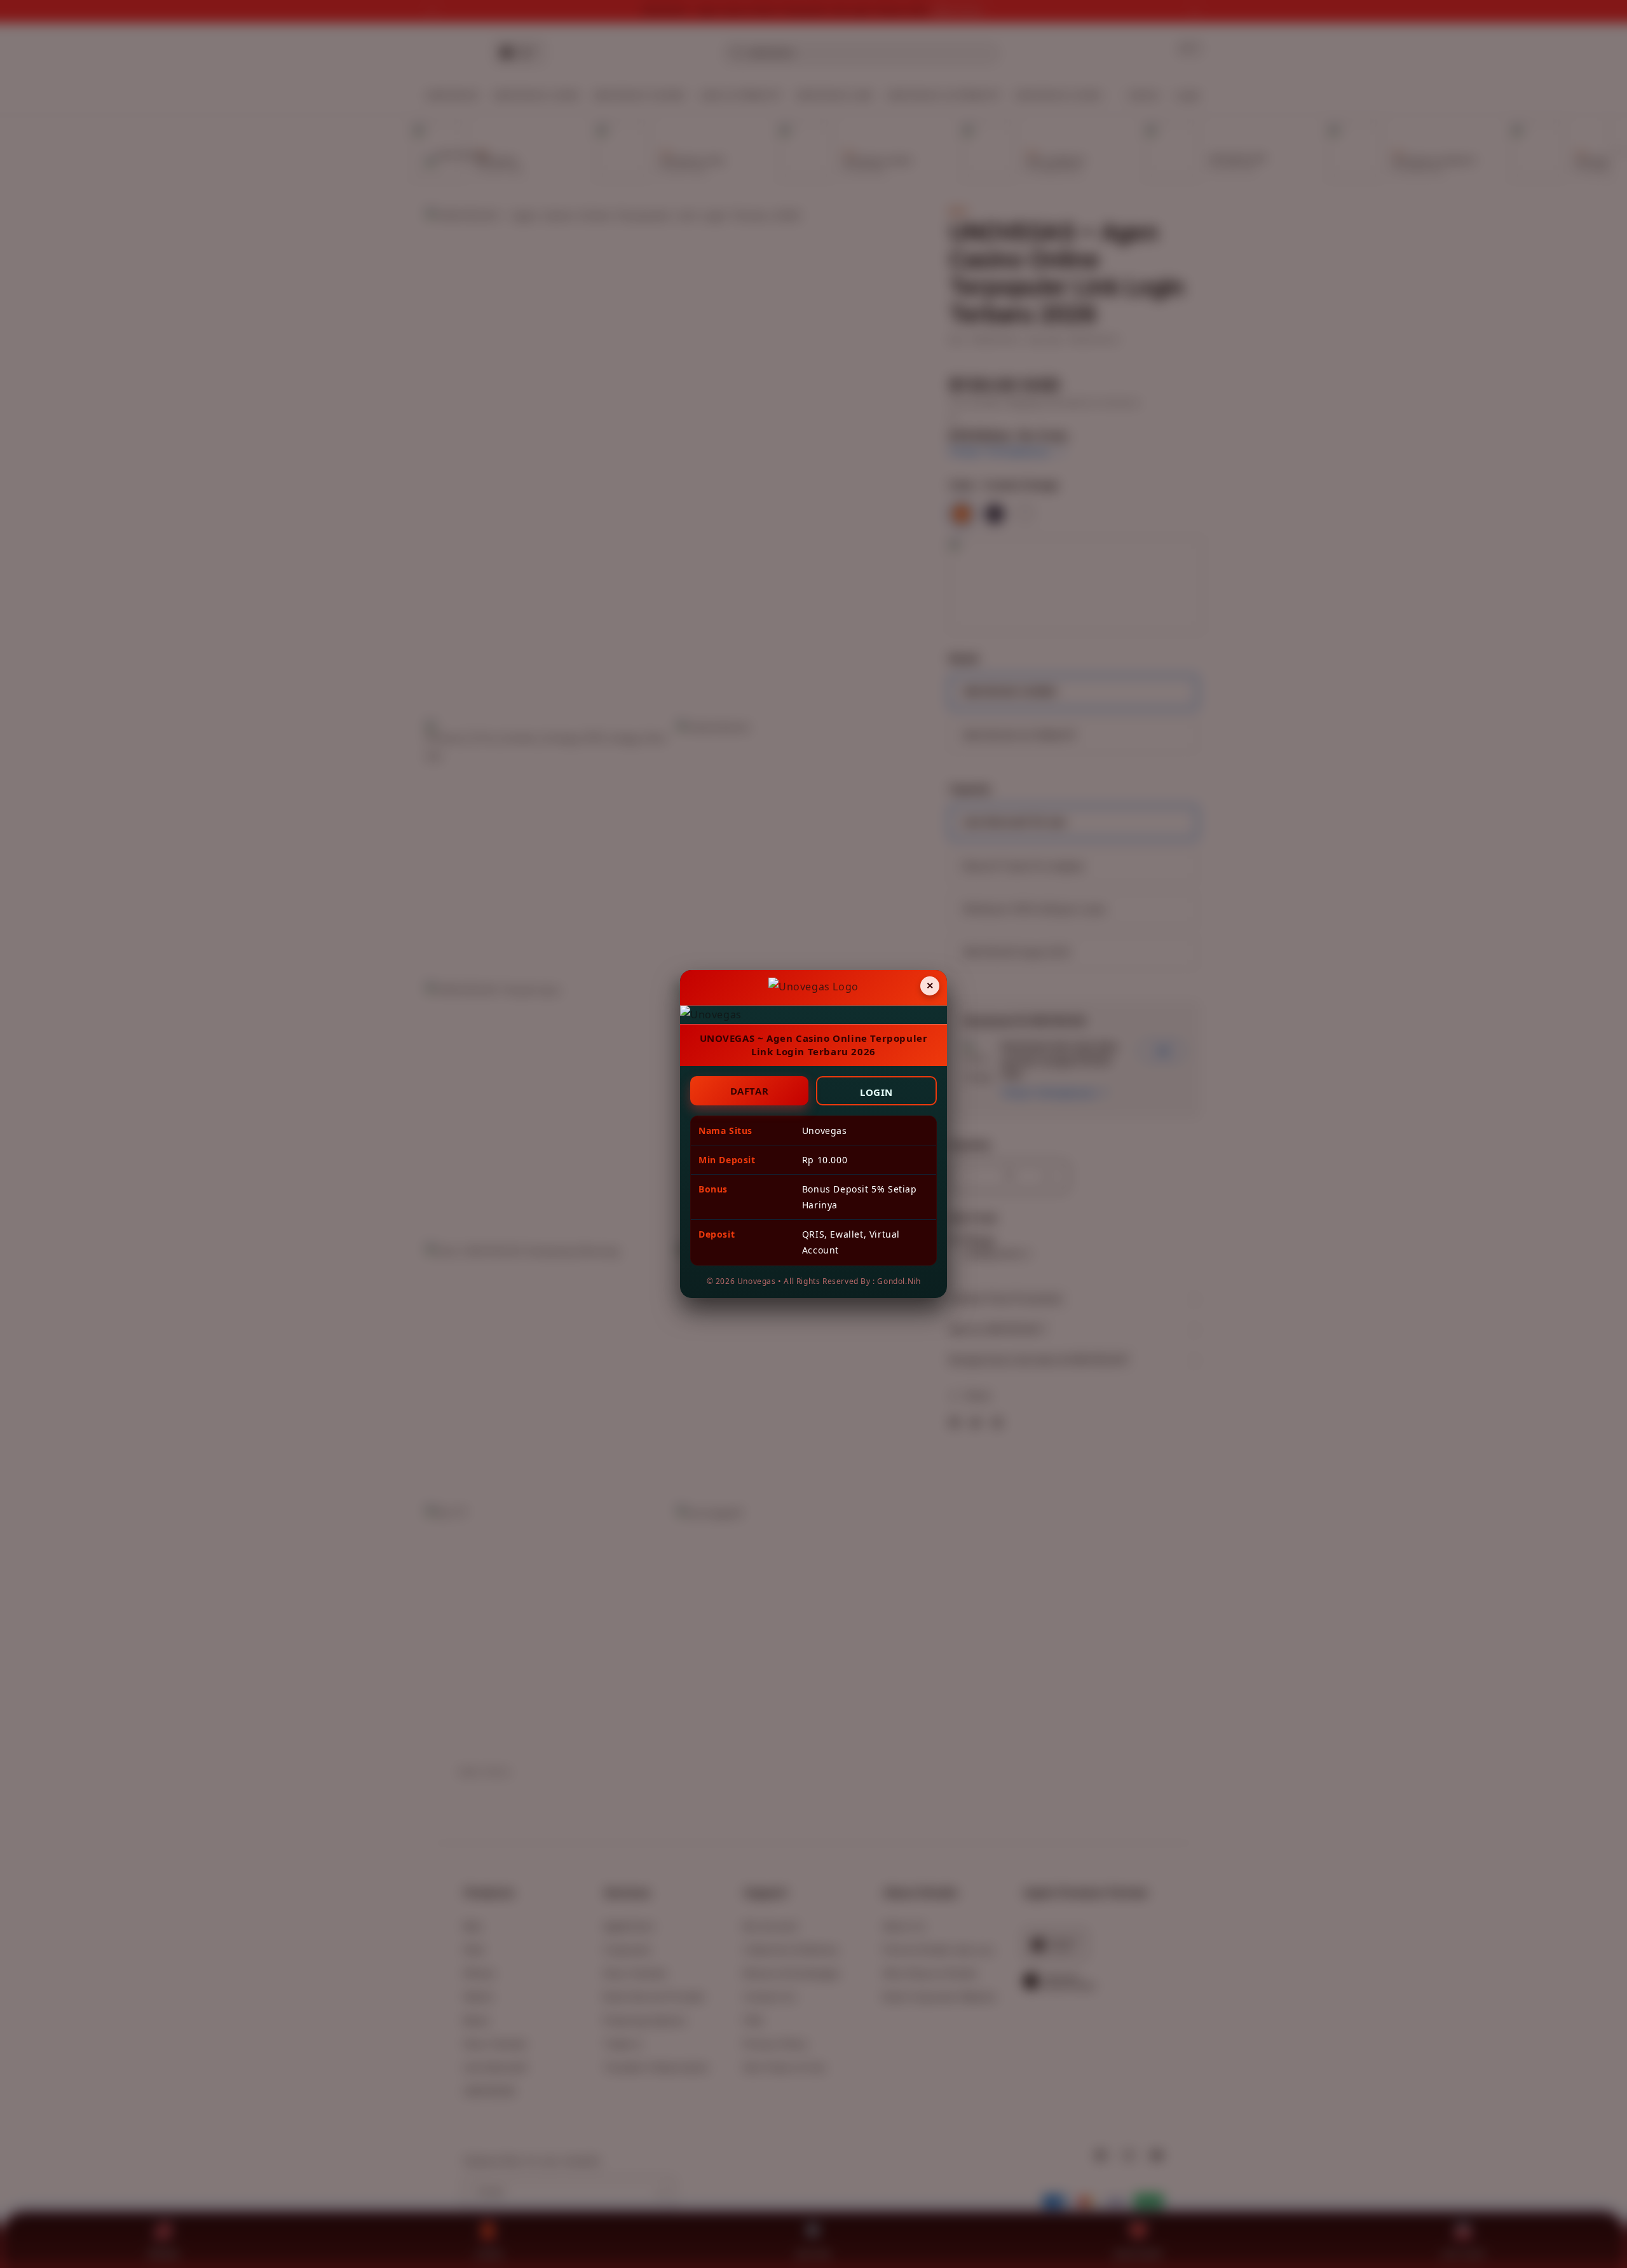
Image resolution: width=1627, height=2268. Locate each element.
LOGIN (876, 1092)
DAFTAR (750, 1091)
